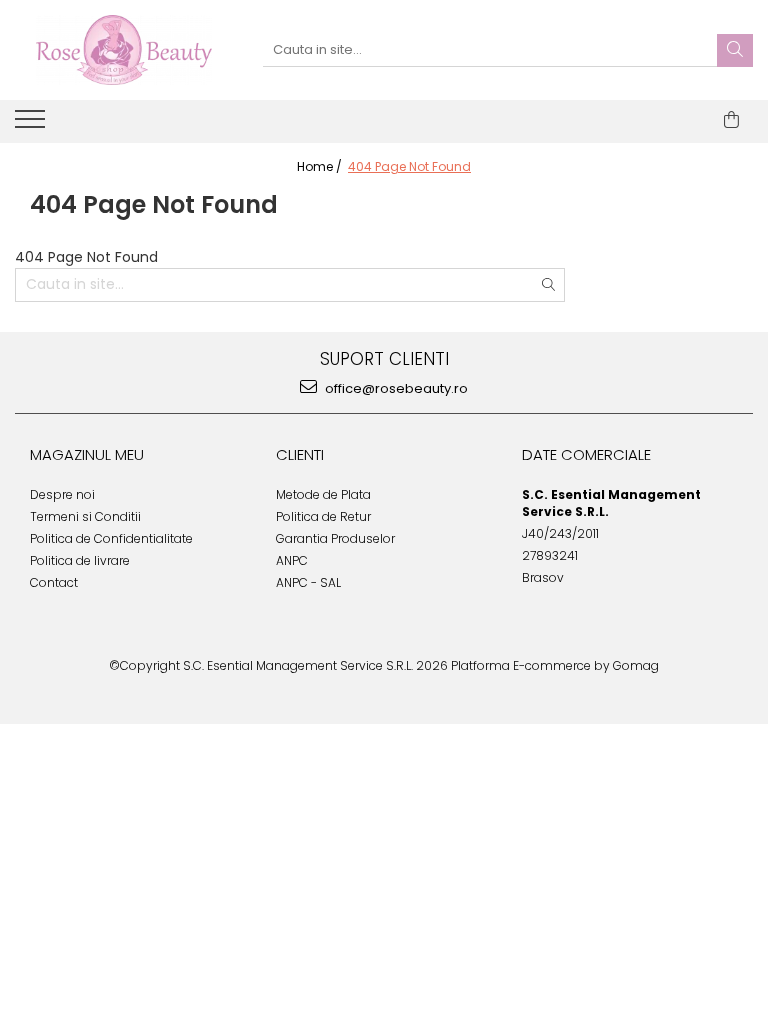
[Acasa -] (124, 50)
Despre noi (62, 494)
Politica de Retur (323, 516)
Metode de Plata (323, 494)
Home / (321, 166)
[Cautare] (735, 50)
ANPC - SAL (308, 582)
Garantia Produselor (335, 538)
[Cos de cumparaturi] (731, 120)
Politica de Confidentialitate (111, 538)
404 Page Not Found (409, 166)
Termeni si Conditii (85, 516)
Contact (54, 582)
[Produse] (32, 125)
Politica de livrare (80, 560)
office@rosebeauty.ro (395, 388)
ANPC (292, 560)
